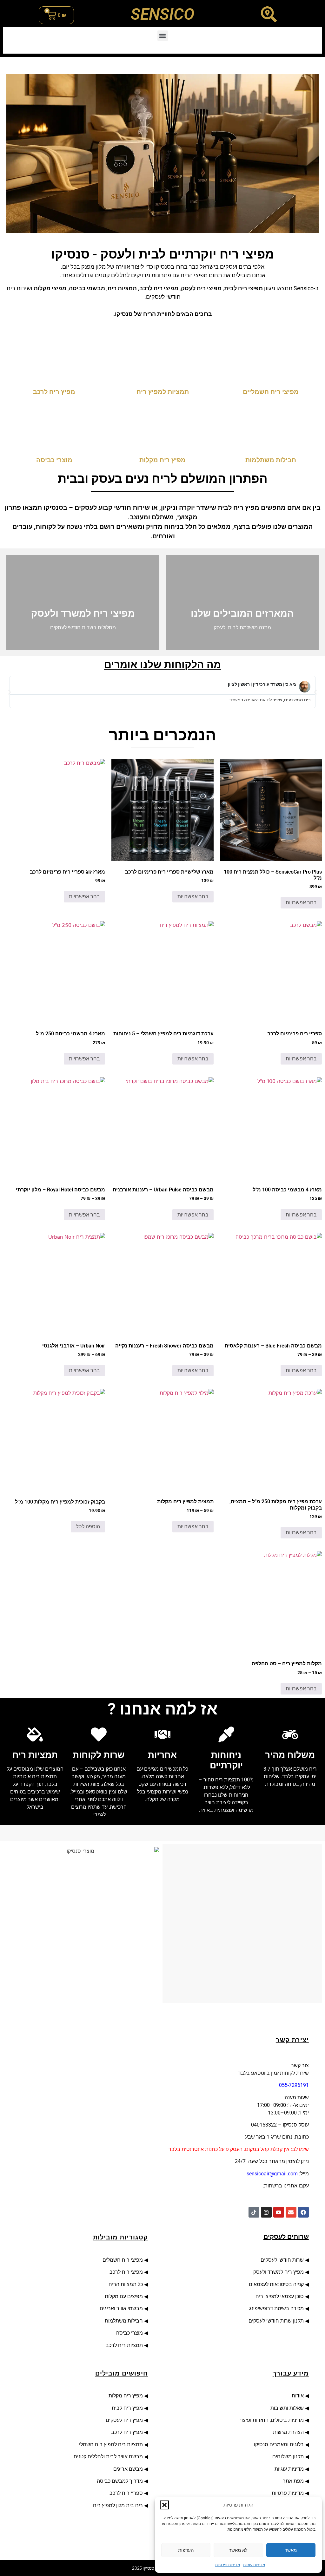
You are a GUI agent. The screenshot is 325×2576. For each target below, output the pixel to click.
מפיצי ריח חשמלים (122, 2260)
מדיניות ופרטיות (228, 2565)
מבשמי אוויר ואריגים (121, 2308)
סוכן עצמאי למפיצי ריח (280, 2296)
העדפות (186, 2550)
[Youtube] (279, 2212)
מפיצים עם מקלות (124, 2296)
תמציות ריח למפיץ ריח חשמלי (111, 2445)
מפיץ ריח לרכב (127, 2432)
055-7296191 (294, 2085)
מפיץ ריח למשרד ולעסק (279, 2272)
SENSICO (162, 14)
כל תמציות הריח (126, 2284)
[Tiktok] (254, 2212)
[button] (164, 2505)
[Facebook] (303, 2212)
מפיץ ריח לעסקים (124, 2420)
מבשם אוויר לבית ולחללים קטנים (108, 2457)
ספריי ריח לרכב (126, 2493)
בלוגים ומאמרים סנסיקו (279, 2445)
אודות (296, 2396)
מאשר (291, 2550)
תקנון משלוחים (288, 2457)
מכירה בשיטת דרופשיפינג (276, 2308)
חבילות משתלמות (124, 2321)
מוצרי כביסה (129, 2333)
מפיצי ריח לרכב (126, 2272)
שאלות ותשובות (287, 2408)
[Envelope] (291, 2212)
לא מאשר (238, 2550)
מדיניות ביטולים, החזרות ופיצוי (271, 2420)
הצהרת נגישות (288, 2432)
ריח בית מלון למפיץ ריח (118, 2505)
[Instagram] (266, 2212)
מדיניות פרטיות (288, 2493)
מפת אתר (293, 2481)
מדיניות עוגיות (254, 2565)
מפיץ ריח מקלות (125, 2396)
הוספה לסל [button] (88, 1527)
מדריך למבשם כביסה (120, 2481)
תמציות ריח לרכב (124, 2345)
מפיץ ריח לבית (127, 2408)
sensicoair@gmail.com (272, 2174)
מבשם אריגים (128, 2469)
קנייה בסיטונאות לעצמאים (276, 2284)
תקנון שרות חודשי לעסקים (276, 2321)
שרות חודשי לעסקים (282, 2260)
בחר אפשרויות (301, 903)
